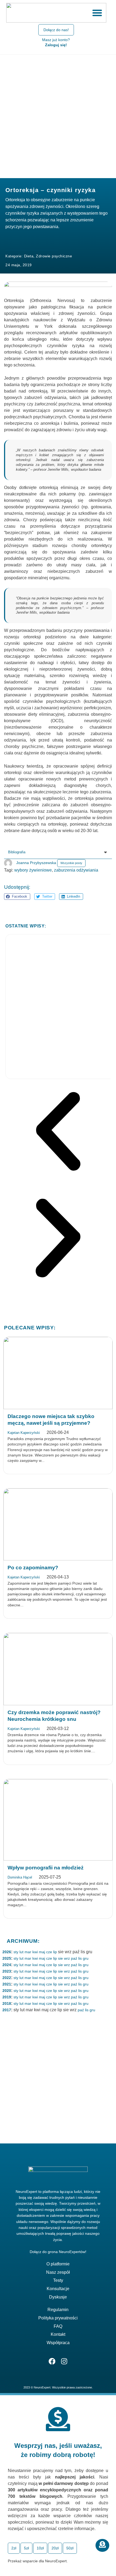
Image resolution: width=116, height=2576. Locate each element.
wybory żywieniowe (33, 870)
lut (21, 1952)
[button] (17, 897)
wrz (67, 1958)
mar (28, 1952)
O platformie (58, 2264)
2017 (7, 2010)
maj (42, 1952)
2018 (7, 2003)
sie (60, 1958)
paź (74, 1958)
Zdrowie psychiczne (54, 256)
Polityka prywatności (58, 2318)
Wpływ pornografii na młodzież (46, 1868)
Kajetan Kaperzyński (24, 1433)
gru (86, 1958)
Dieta (29, 256)
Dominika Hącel (20, 1877)
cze (49, 1952)
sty (16, 1952)
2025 (7, 1958)
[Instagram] (64, 2361)
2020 (7, 1991)
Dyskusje (58, 2297)
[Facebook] (52, 2361)
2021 (7, 1984)
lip (55, 1952)
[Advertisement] (58, 115)
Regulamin (58, 2310)
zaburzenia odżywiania (76, 870)
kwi (35, 1952)
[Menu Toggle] (97, 13)
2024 (7, 1965)
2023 (7, 1971)
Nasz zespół (58, 2272)
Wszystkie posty (71, 863)
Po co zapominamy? (33, 1568)
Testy (58, 2280)
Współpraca (58, 2343)
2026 (7, 1952)
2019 (7, 1997)
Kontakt (58, 2334)
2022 (7, 1978)
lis (80, 1958)
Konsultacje (58, 2289)
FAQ (58, 2326)
